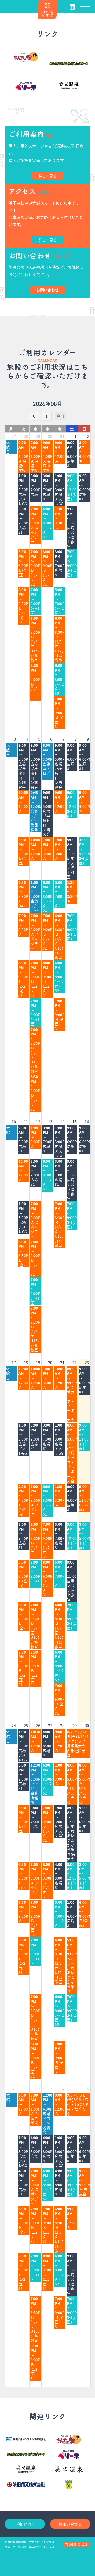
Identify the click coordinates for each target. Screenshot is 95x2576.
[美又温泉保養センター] (26, 2469)
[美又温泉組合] (69, 2469)
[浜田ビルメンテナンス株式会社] (26, 2438)
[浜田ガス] (26, 2485)
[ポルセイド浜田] (69, 2485)
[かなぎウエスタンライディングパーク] (69, 64)
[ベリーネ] (26, 86)
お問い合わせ (70, 2524)
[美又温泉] (69, 86)
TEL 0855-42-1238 (76, 2544)
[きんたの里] (26, 57)
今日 (60, 416)
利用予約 (25, 2524)
